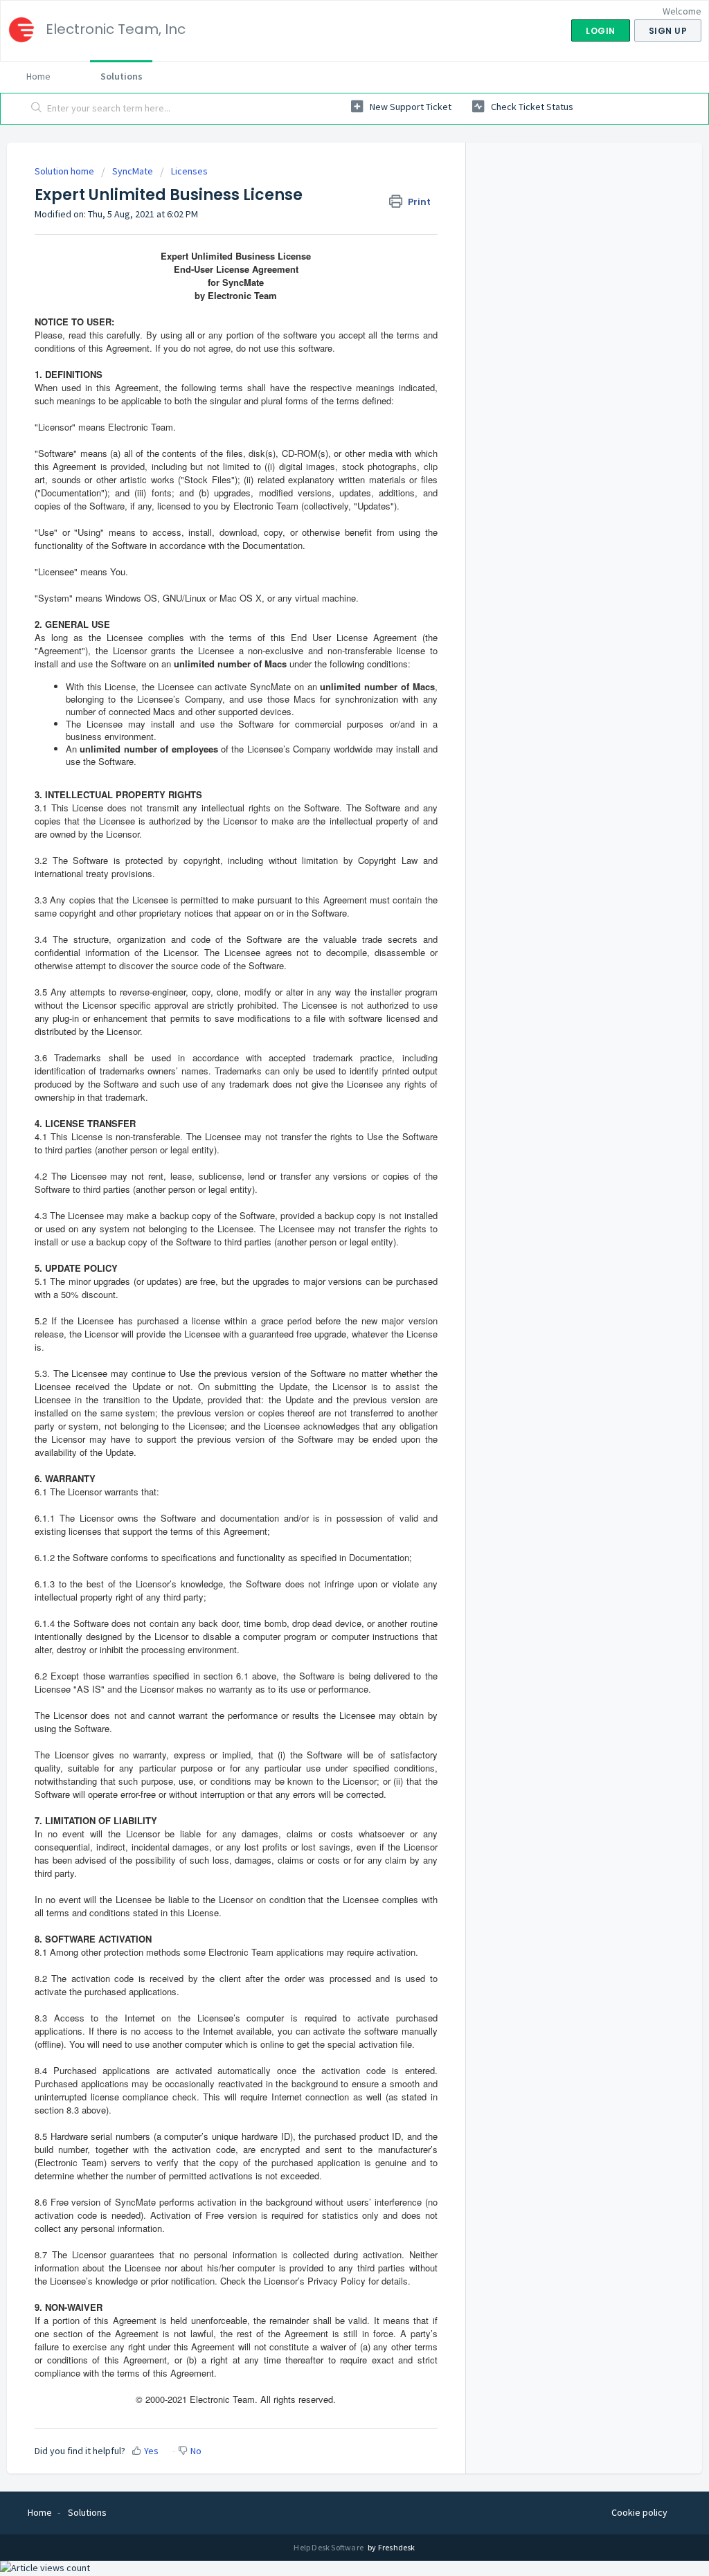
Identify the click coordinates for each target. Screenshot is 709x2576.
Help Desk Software (329, 2547)
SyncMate (133, 171)
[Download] (329, 1142)
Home (38, 76)
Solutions (122, 76)
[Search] (37, 109)
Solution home (65, 171)
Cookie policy (639, 2512)
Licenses (189, 171)
